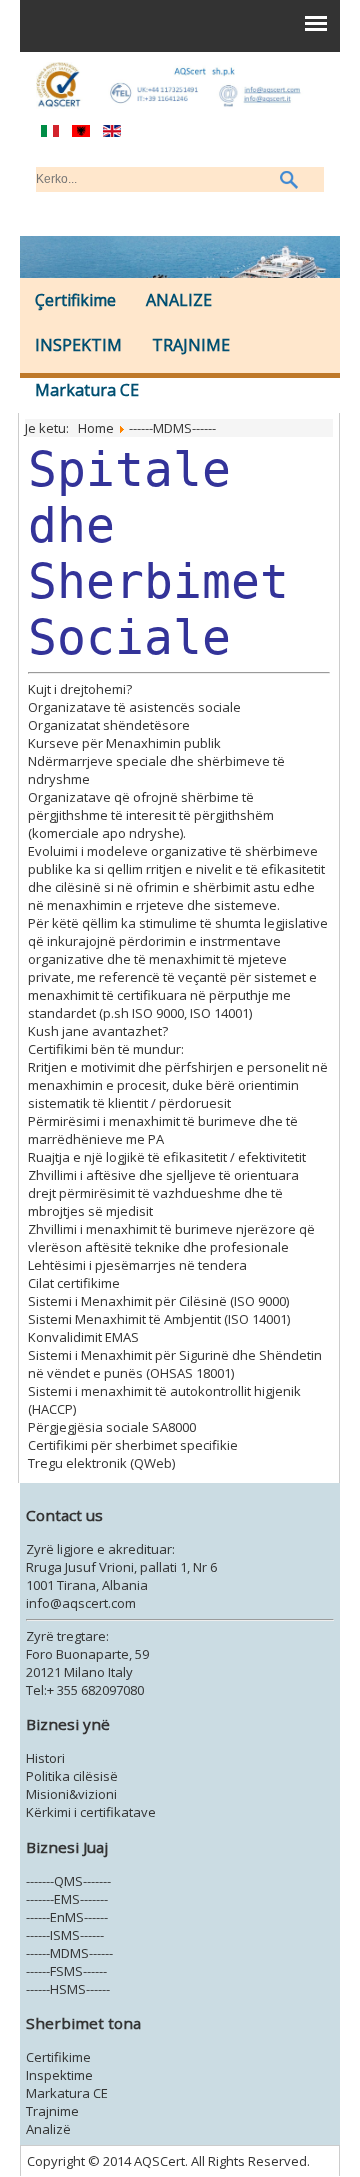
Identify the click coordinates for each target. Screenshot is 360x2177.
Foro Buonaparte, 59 (87, 1654)
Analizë (48, 2129)
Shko (290, 179)
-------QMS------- (68, 1881)
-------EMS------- (67, 1899)
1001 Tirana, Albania (87, 1585)
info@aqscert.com (81, 1603)
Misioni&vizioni (71, 1794)
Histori (45, 1758)
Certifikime (58, 2057)
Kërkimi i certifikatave (91, 1812)
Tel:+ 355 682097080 (85, 1690)
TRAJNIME (191, 345)
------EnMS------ (67, 1917)
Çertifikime (75, 300)
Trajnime (52, 2111)
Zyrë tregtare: (67, 1636)
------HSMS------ (68, 1989)
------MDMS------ (69, 1953)
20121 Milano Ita (74, 1672)
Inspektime (59, 2075)
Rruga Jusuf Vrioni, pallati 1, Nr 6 (121, 1567)
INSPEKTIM (78, 345)
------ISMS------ (65, 1935)
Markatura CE (87, 390)
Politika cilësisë (72, 1776)
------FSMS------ (66, 1971)
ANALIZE (179, 300)
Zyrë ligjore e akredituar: (100, 1549)
